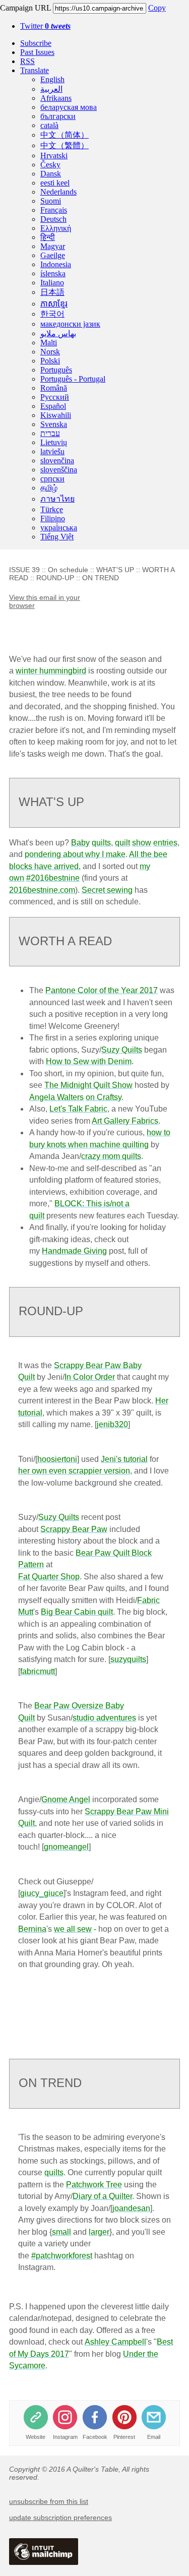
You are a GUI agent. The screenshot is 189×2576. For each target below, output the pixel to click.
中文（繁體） (65, 145)
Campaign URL (25, 8)
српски (52, 479)
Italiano (52, 283)
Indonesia (56, 264)
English (52, 79)
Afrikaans (56, 98)
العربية (51, 89)
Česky (50, 165)
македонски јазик (70, 324)
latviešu (52, 451)
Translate (35, 70)
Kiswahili (56, 415)
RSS (27, 61)
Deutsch (53, 219)
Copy (157, 8)
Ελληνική (56, 228)
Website (36, 2437)
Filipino (53, 518)
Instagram (65, 2437)
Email (154, 2437)
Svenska (54, 424)
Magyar (53, 246)
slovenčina (57, 461)
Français (54, 210)
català (49, 125)
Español (53, 406)
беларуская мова (69, 107)
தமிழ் (49, 488)
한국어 (52, 314)
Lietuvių (54, 442)
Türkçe (52, 509)
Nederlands (58, 192)
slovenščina (59, 470)
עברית (50, 433)
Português (56, 370)
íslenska (53, 273)
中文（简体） (65, 135)
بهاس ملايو (58, 333)
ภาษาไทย (57, 499)
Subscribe (36, 43)
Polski (50, 361)
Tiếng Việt (57, 537)
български (58, 116)
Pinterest (124, 2437)
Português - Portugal (73, 379)
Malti (49, 343)
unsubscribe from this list (49, 2501)
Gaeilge (53, 255)
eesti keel (55, 183)
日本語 (52, 292)
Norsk (50, 352)
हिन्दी (48, 237)
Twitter (45, 26)
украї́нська (59, 528)
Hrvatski (54, 156)
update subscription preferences (60, 2518)
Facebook (95, 2437)
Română (54, 388)
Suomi (51, 201)
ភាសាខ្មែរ (54, 304)
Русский (55, 397)
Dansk (51, 174)
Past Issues (37, 52)
